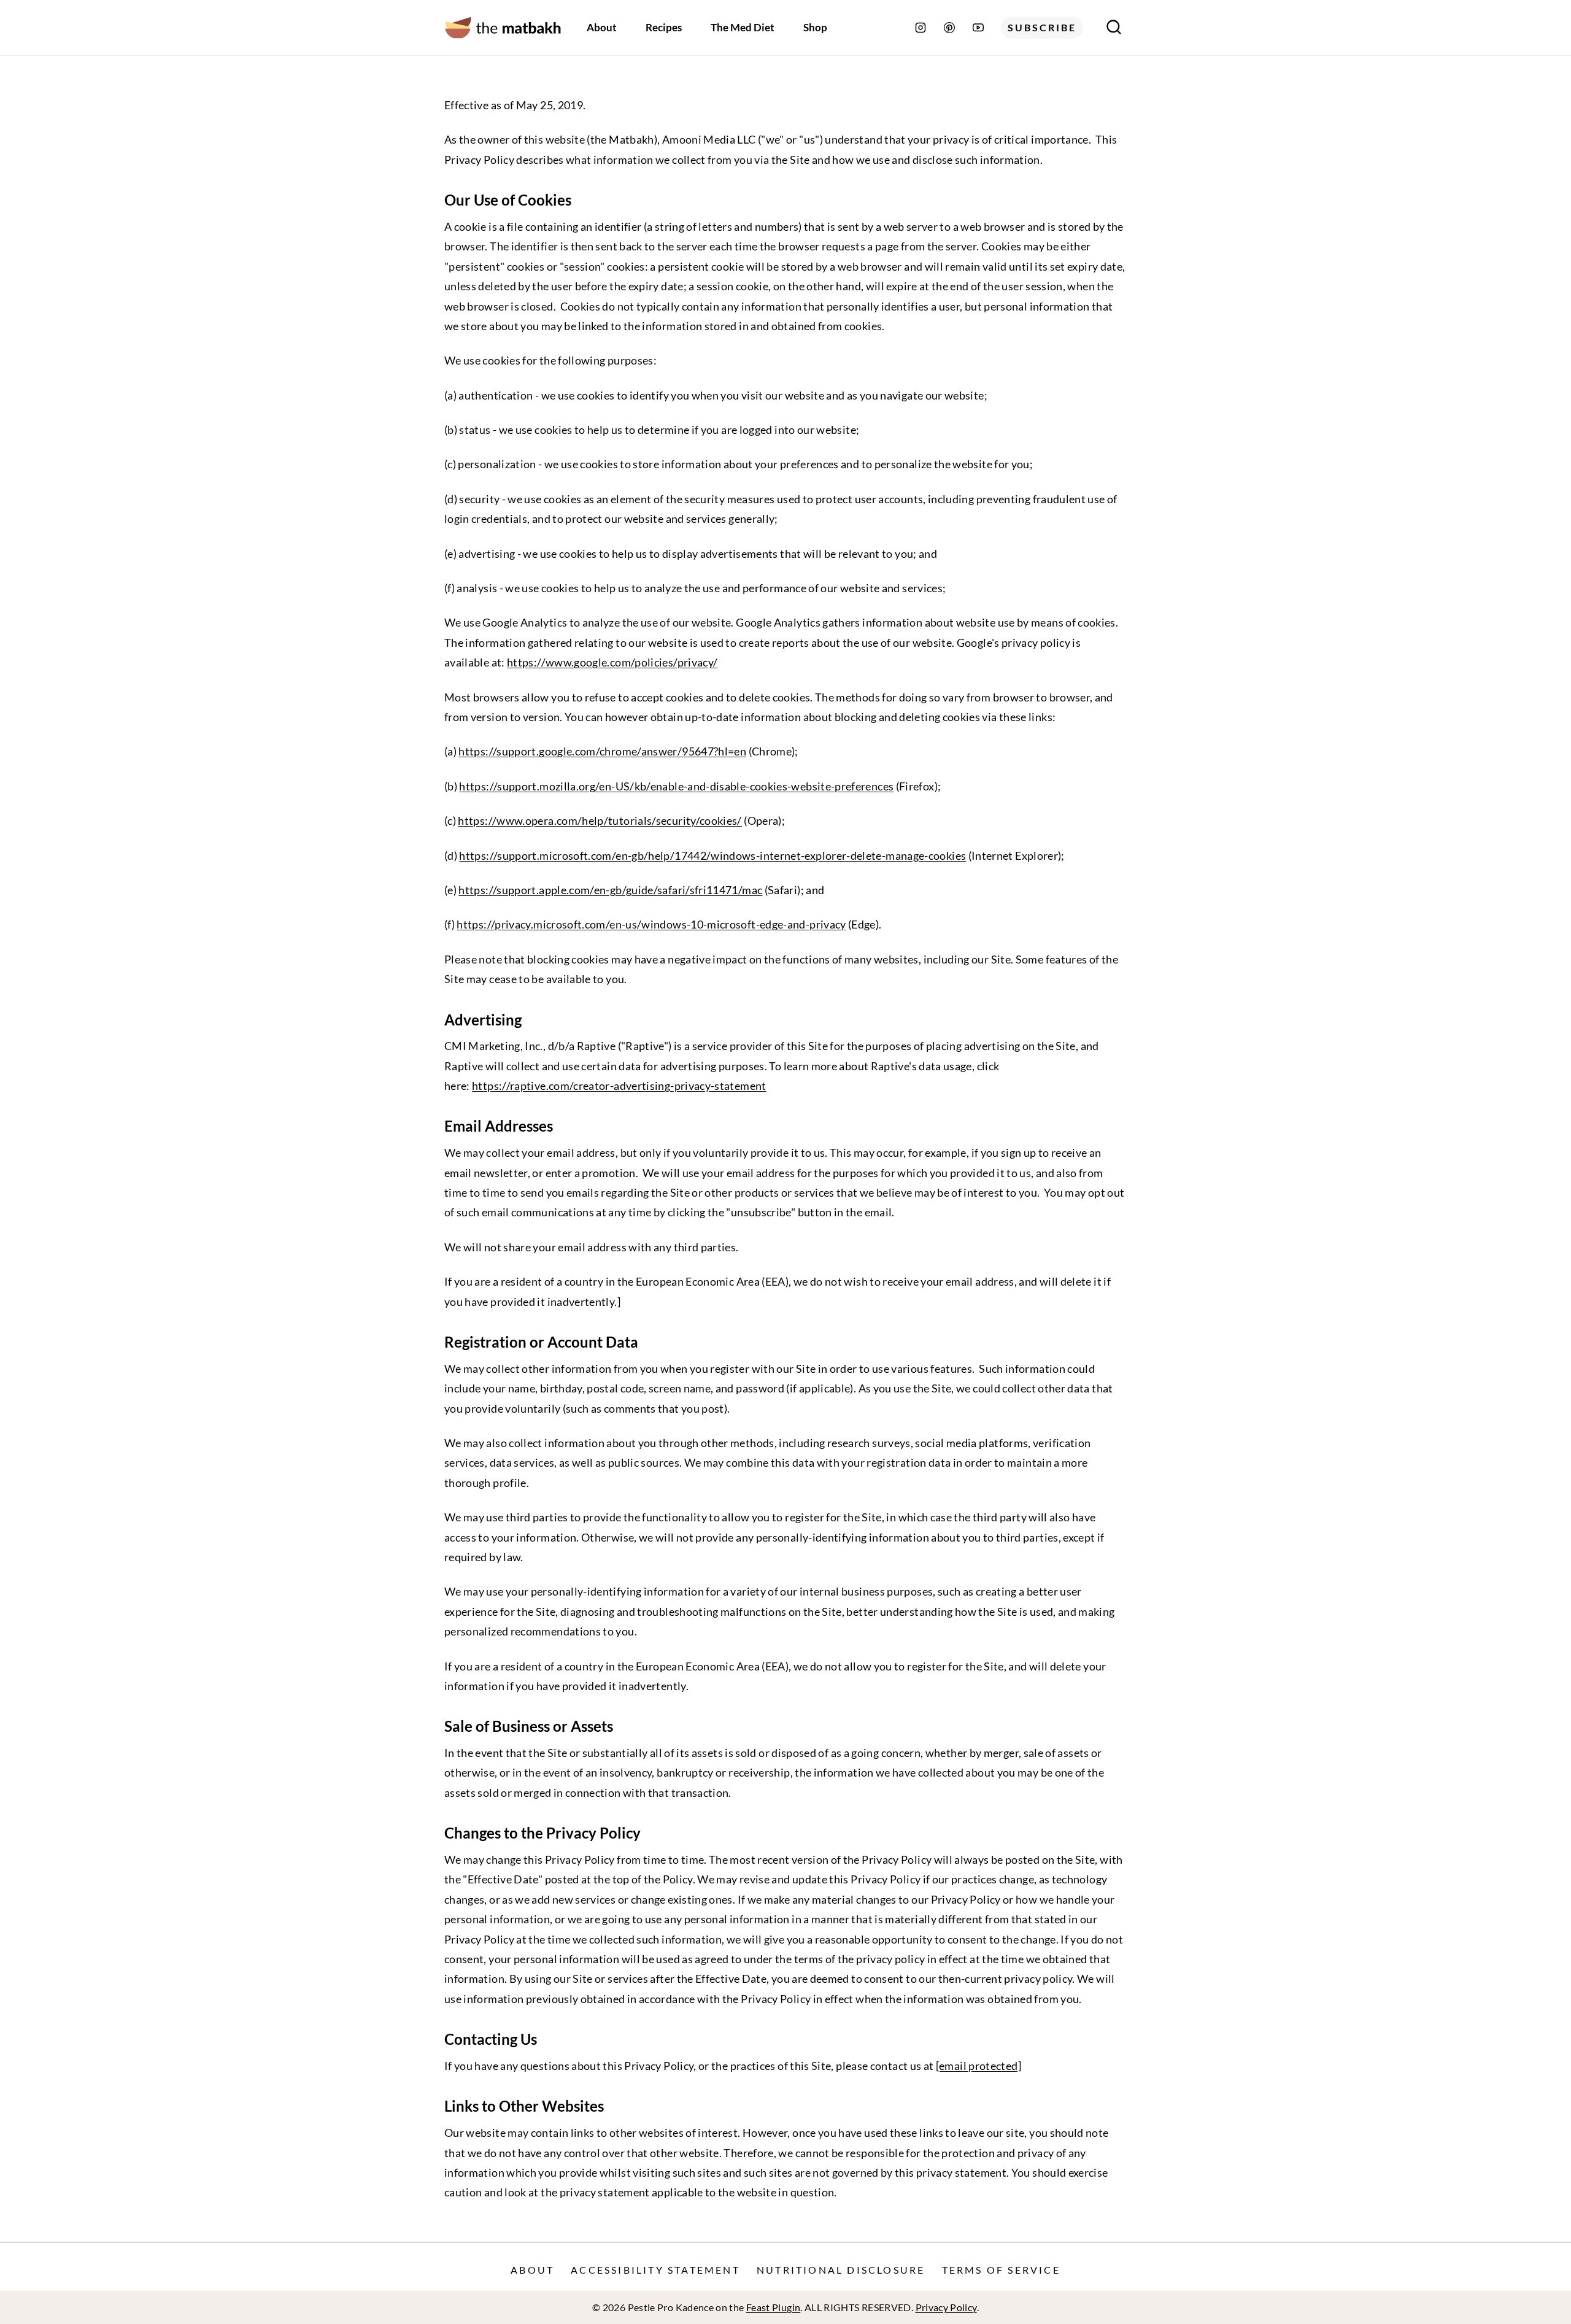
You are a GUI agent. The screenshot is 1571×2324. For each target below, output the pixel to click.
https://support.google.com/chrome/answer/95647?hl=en (602, 751)
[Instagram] (921, 28)
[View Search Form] (1114, 28)
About (602, 27)
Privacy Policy (946, 2307)
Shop (815, 27)
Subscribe (1042, 27)
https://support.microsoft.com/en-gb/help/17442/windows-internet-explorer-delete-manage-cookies (712, 855)
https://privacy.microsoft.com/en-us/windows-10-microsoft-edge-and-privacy (651, 924)
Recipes (664, 27)
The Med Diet (743, 27)
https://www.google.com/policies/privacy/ (612, 662)
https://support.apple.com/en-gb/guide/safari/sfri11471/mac (610, 890)
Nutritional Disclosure (841, 2270)
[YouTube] (978, 28)
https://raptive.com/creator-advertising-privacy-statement (619, 1086)
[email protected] (978, 2066)
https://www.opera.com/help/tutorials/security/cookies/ (600, 820)
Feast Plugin (773, 2307)
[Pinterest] (949, 28)
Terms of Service (1001, 2270)
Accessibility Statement (655, 2270)
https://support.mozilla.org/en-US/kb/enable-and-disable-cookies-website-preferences (676, 786)
